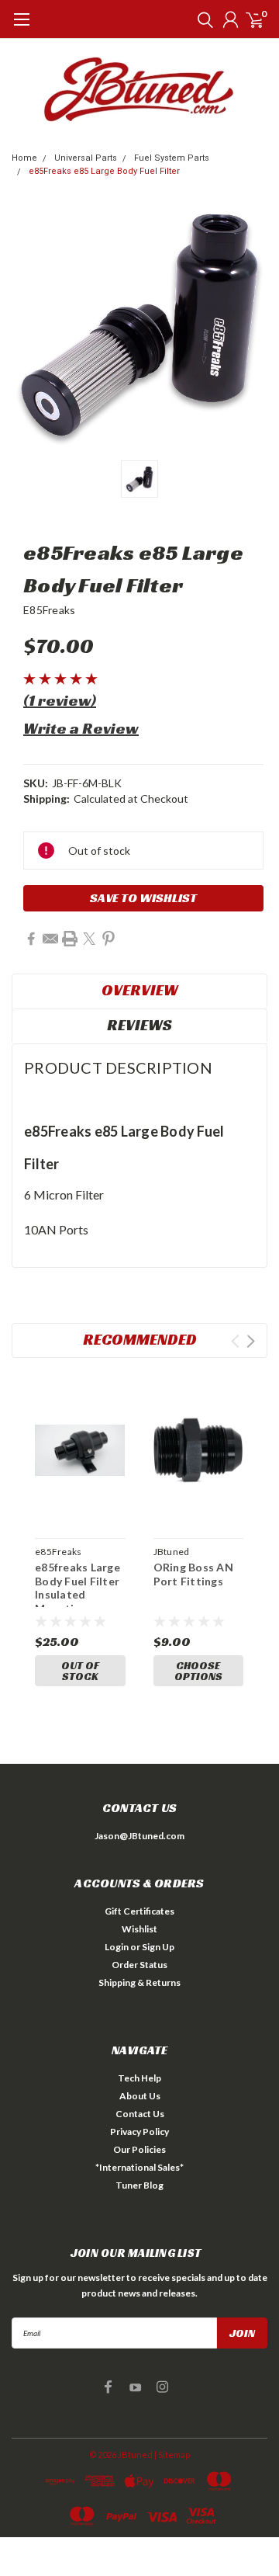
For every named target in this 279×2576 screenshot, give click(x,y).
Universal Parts (86, 158)
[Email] (50, 939)
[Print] (70, 939)
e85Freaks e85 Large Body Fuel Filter (104, 171)
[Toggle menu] (21, 27)
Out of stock (80, 1671)
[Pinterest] (108, 939)
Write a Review (81, 728)
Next (251, 1341)
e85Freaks (49, 610)
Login (117, 1947)
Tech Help (139, 2078)
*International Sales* (139, 2167)
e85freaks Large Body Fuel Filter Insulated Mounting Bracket (77, 1584)
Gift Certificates (139, 1911)
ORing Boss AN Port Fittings (193, 1574)
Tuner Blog (139, 2185)
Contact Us (140, 2114)
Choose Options (198, 1671)
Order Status (139, 1965)
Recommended (140, 1339)
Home (24, 158)
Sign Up (158, 1947)
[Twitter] (89, 939)
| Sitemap (172, 2454)
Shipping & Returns (139, 1982)
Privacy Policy (139, 2132)
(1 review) (60, 700)
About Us (140, 2096)
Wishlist (139, 1929)
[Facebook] (31, 939)
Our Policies (139, 2149)
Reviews (139, 1025)
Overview (140, 990)
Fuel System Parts (172, 158)
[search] (201, 19)
